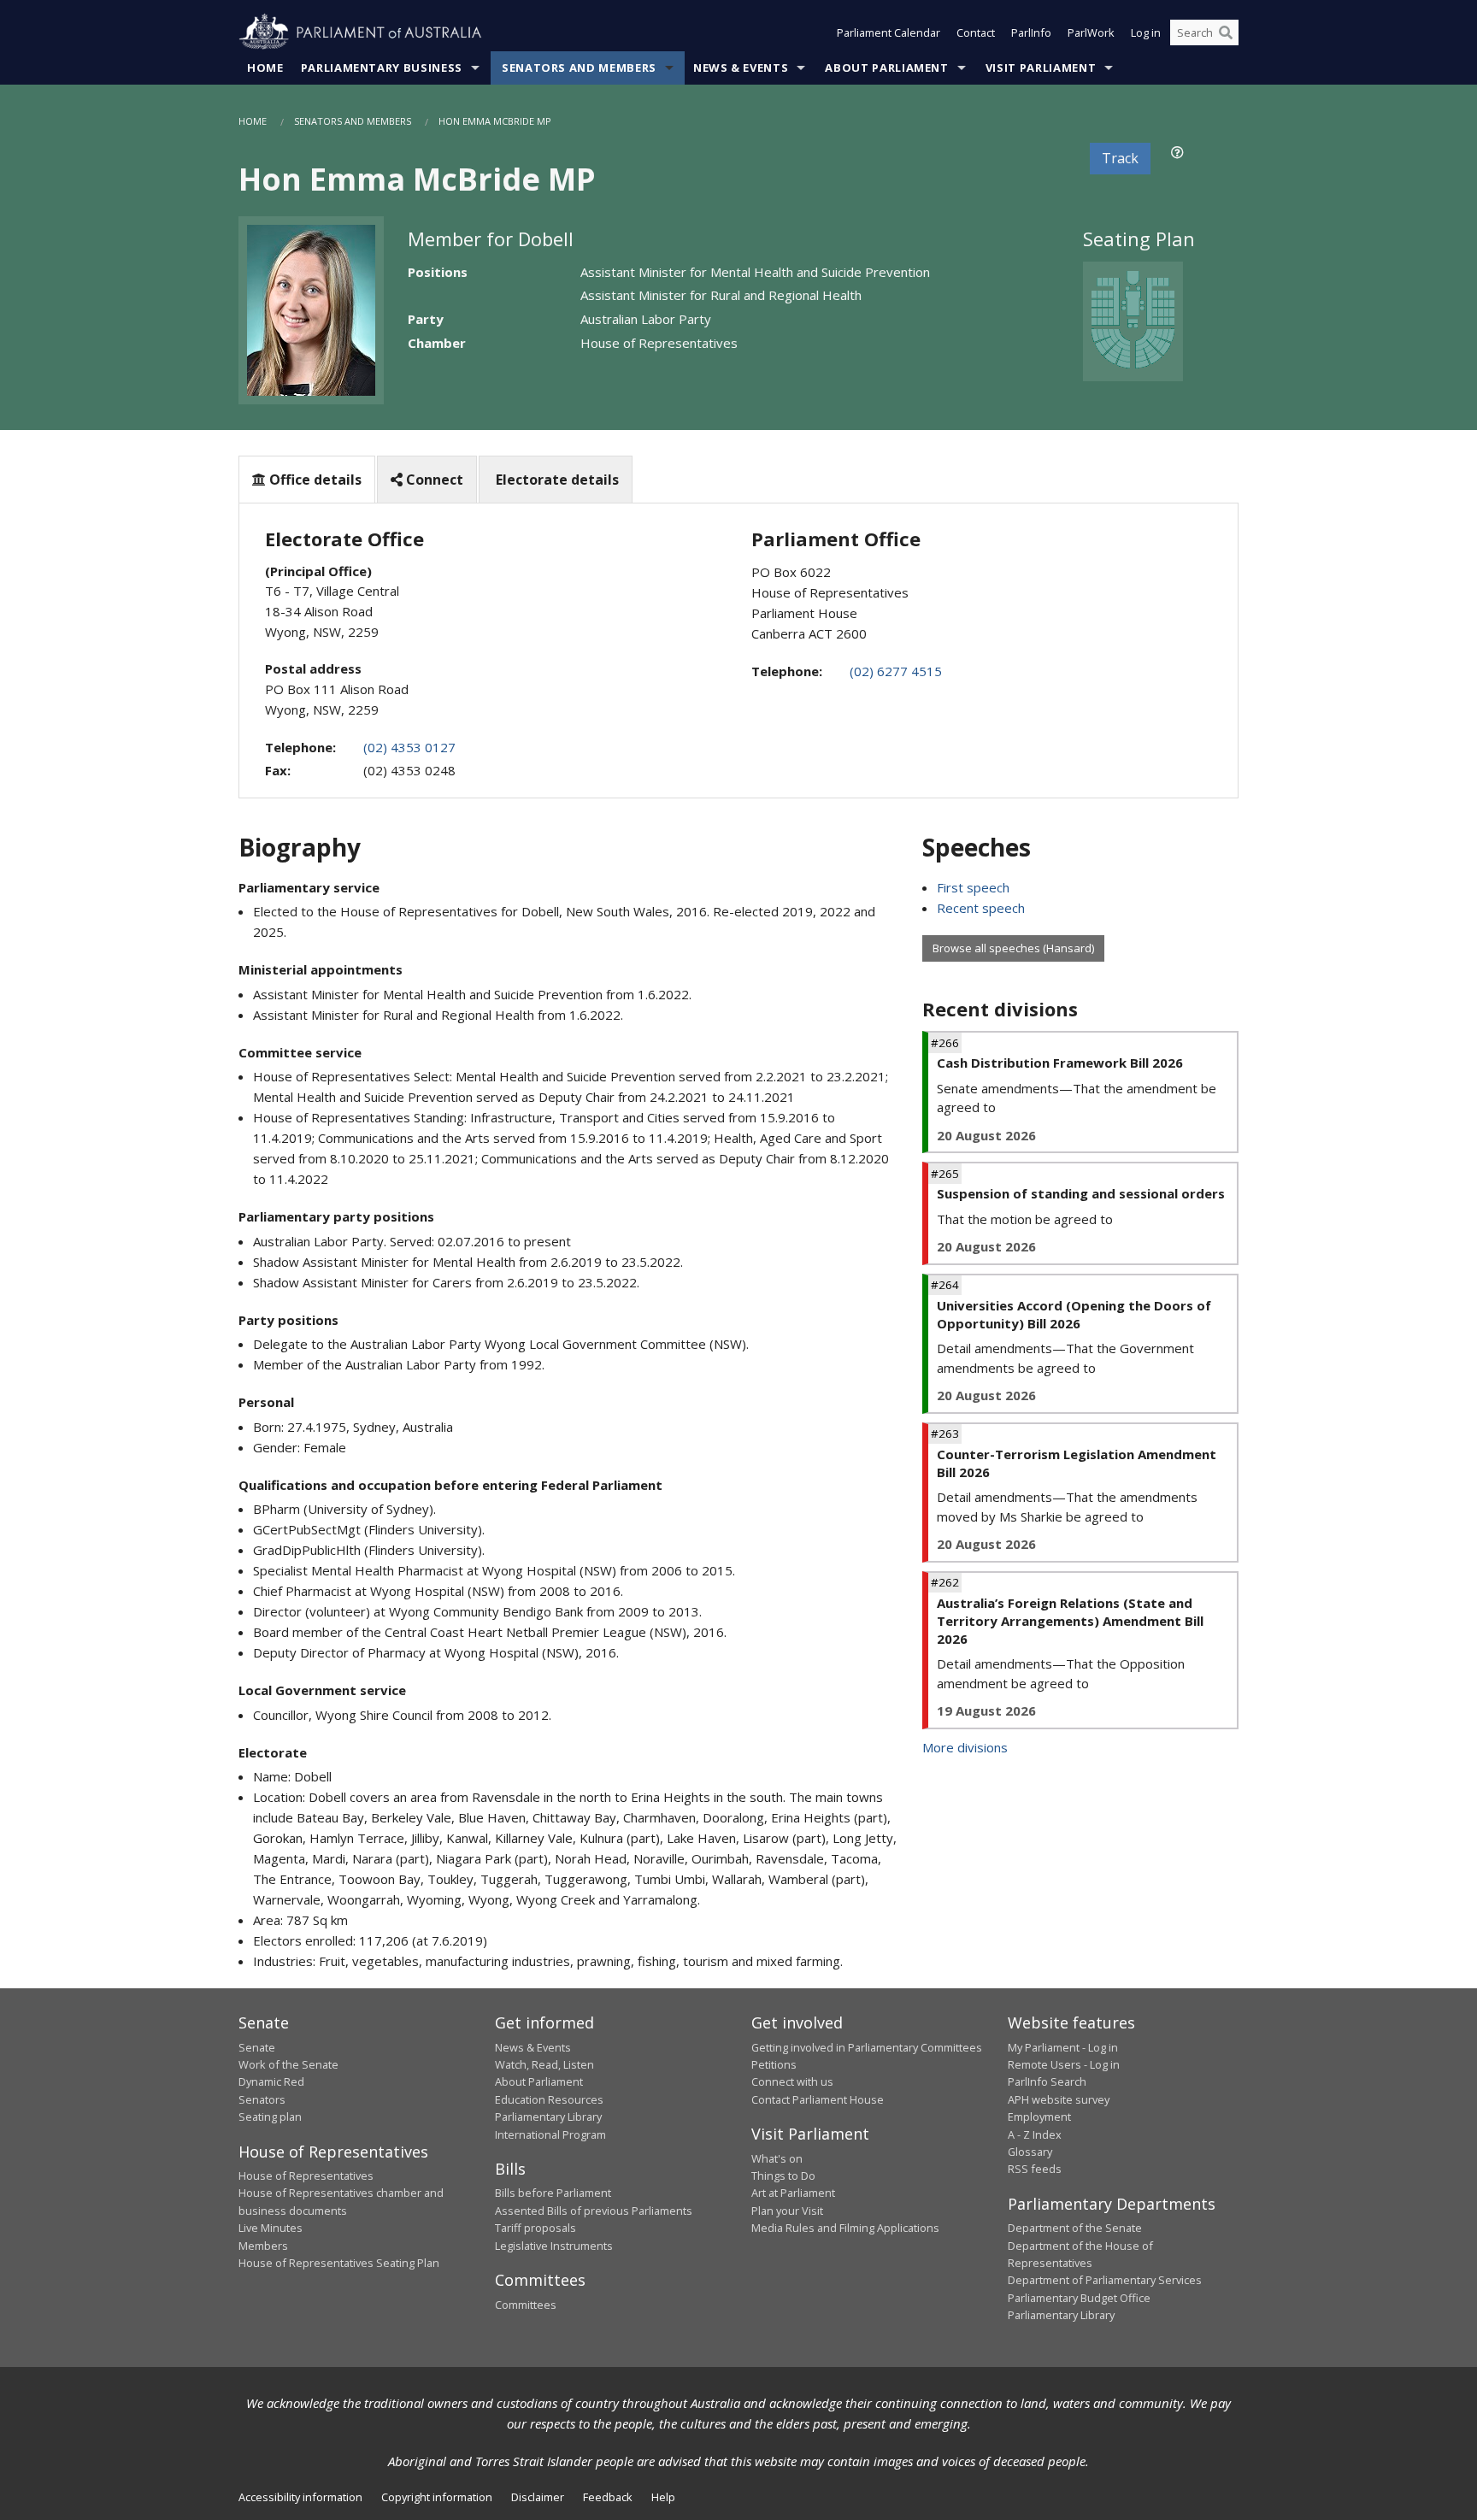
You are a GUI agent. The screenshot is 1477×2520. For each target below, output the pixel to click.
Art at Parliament (793, 2193)
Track (1120, 158)
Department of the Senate (1075, 2228)
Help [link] (663, 2497)
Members (263, 2246)
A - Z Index (1035, 2134)
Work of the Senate (288, 2064)
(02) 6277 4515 (896, 671)
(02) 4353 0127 (409, 747)
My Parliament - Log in (1063, 2047)
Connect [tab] (433, 480)
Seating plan (270, 2117)
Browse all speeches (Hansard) (1013, 948)
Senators (262, 2099)
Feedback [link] (608, 2497)
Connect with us (792, 2081)
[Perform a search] (1226, 32)
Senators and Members (579, 68)
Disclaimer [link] (538, 2497)
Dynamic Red (271, 2081)
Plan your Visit (787, 2211)
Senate (257, 2047)
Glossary (1030, 2152)
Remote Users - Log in (1064, 2064)
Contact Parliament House (818, 2099)
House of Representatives (306, 2176)
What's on (777, 2158)
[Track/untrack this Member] (1177, 152)
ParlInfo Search (1047, 2081)
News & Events (741, 68)
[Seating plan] (1133, 320)
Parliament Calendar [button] (889, 32)
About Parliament (886, 68)
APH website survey (1059, 2099)
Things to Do (783, 2176)
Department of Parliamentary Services (1105, 2280)
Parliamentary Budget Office (1079, 2298)
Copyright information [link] (437, 2497)
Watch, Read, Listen (544, 2064)
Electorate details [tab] (556, 480)
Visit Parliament (1041, 68)
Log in (1146, 32)
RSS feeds (1035, 2169)
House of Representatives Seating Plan (339, 2263)
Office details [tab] (314, 480)
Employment (1039, 2117)
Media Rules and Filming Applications (845, 2228)
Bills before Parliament (553, 2193)
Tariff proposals (535, 2228)
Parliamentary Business (382, 68)
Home (265, 68)
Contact (976, 32)
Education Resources (549, 2099)
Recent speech (981, 908)
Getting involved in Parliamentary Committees (867, 2047)
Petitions (774, 2064)
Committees (526, 2305)
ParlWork (1091, 32)
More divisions (965, 1747)
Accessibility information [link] (300, 2497)
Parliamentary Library (548, 2117)
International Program (550, 2134)
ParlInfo (1031, 32)
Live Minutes (271, 2228)
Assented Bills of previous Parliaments (594, 2211)
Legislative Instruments (554, 2246)
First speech (973, 887)
